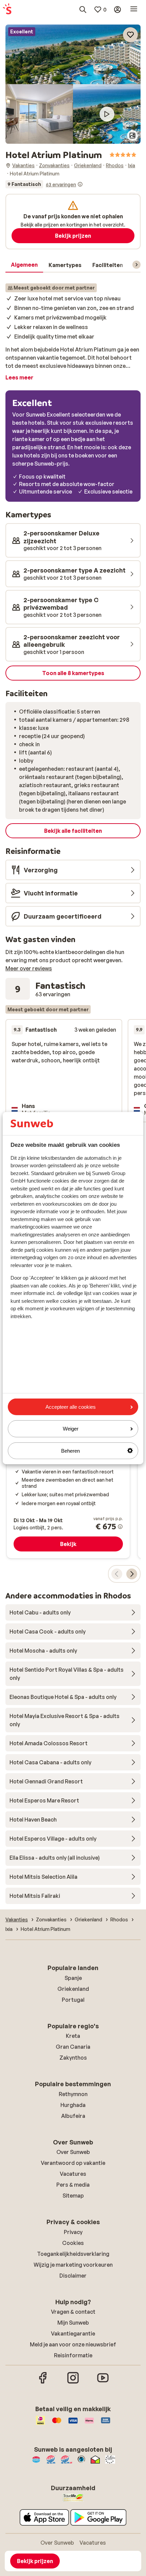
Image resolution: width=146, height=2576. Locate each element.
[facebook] (43, 2383)
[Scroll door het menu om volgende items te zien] (136, 265)
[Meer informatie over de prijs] (120, 1527)
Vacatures (73, 2174)
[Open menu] (134, 10)
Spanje (73, 1978)
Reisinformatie (73, 2355)
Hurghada (73, 2105)
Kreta (73, 2036)
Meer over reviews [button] (29, 968)
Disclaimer (73, 2276)
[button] (73, 54)
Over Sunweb (73, 2152)
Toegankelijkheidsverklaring (73, 2254)
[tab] (24, 265)
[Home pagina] (7, 10)
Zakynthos (73, 2058)
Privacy (73, 2232)
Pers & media (73, 2185)
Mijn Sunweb (73, 2323)
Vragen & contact (73, 2312)
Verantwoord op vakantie (73, 2163)
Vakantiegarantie (73, 2333)
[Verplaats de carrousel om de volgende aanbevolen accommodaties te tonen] (132, 1574)
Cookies (73, 2243)
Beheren (70, 1450)
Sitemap (73, 2196)
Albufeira (73, 2116)
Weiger (71, 1429)
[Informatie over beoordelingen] (80, 184)
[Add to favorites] (130, 35)
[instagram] (73, 2383)
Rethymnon (73, 2094)
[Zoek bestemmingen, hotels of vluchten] (83, 10)
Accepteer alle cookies (71, 1407)
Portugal (73, 2000)
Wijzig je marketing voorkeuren (73, 2265)
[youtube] (103, 2383)
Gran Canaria (73, 2047)
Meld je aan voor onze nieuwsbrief (73, 2344)
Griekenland (73, 1989)
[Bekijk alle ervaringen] (44, 184)
